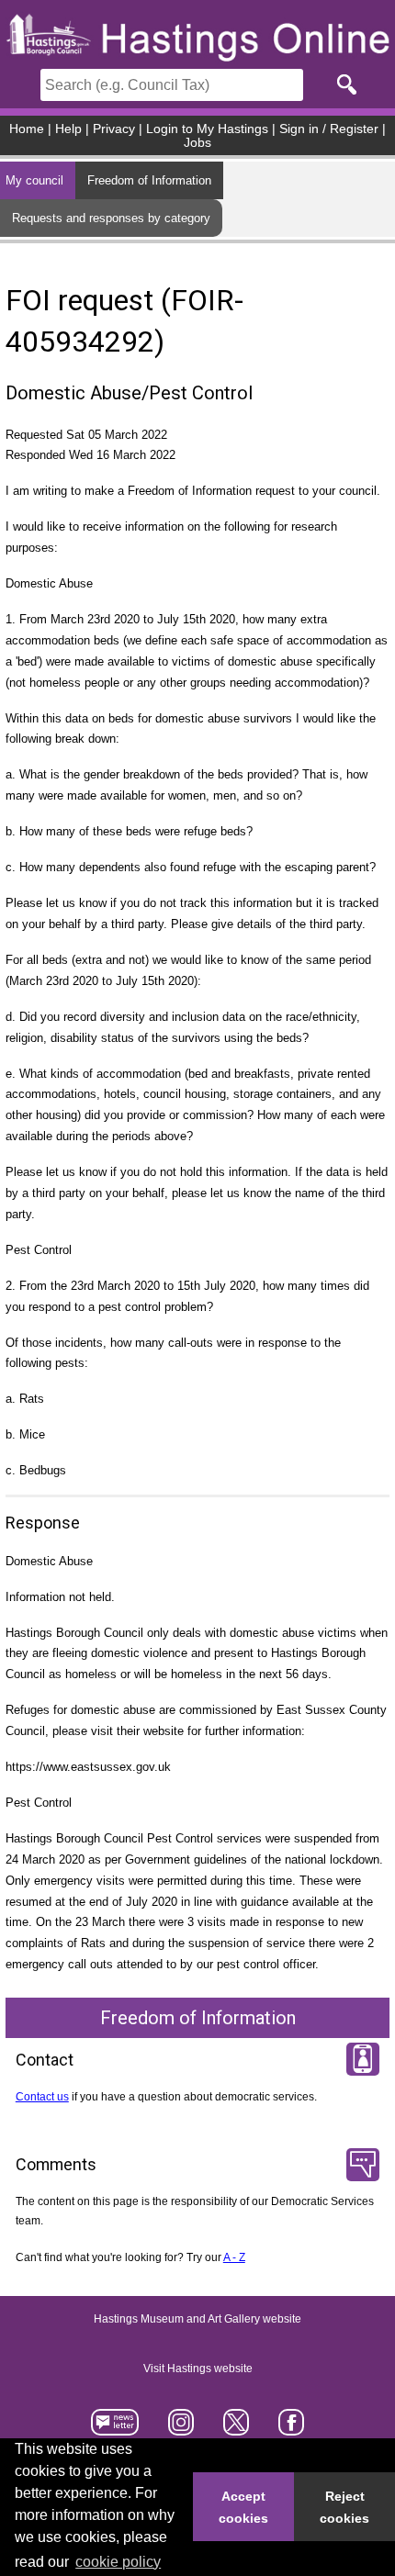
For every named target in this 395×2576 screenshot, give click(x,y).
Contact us (42, 2097)
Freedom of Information (149, 180)
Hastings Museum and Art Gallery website (197, 2319)
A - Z (234, 2257)
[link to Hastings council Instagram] (181, 2429)
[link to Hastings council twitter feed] (237, 2429)
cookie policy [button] (118, 2562)
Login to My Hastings (207, 129)
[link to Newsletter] (115, 2429)
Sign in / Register (329, 129)
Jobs (197, 143)
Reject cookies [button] (344, 2507)
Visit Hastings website (198, 2369)
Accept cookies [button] (243, 2507)
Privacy (114, 129)
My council (34, 180)
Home (27, 129)
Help (68, 129)
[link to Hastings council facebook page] (291, 2429)
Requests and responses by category (111, 218)
